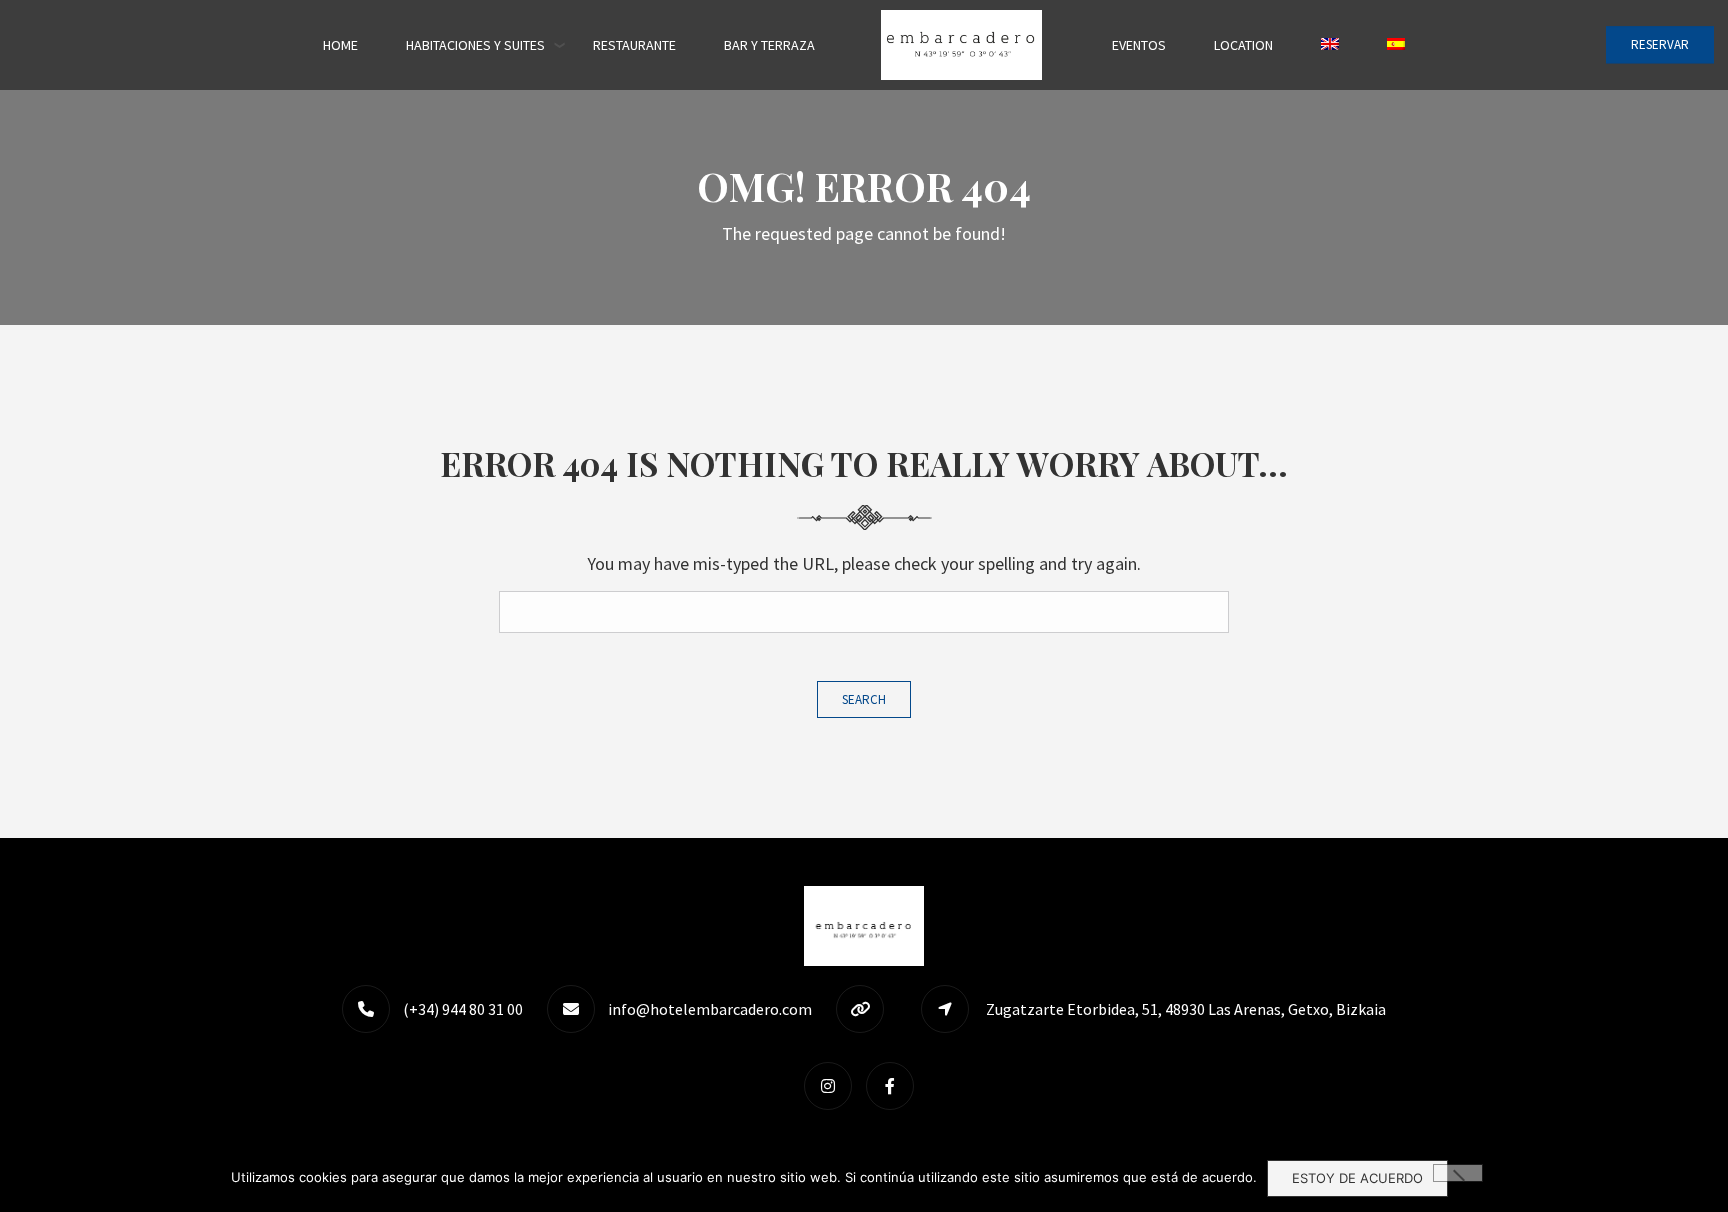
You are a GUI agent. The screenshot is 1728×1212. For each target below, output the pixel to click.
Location (1243, 45)
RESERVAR (1660, 44)
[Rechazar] (1458, 1173)
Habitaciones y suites (475, 45)
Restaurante (634, 45)
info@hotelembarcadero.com (710, 1009)
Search (864, 699)
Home (340, 45)
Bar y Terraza (769, 45)
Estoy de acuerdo (1357, 1178)
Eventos (1139, 45)
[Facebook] (895, 1085)
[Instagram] (833, 1085)
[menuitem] (1330, 45)
